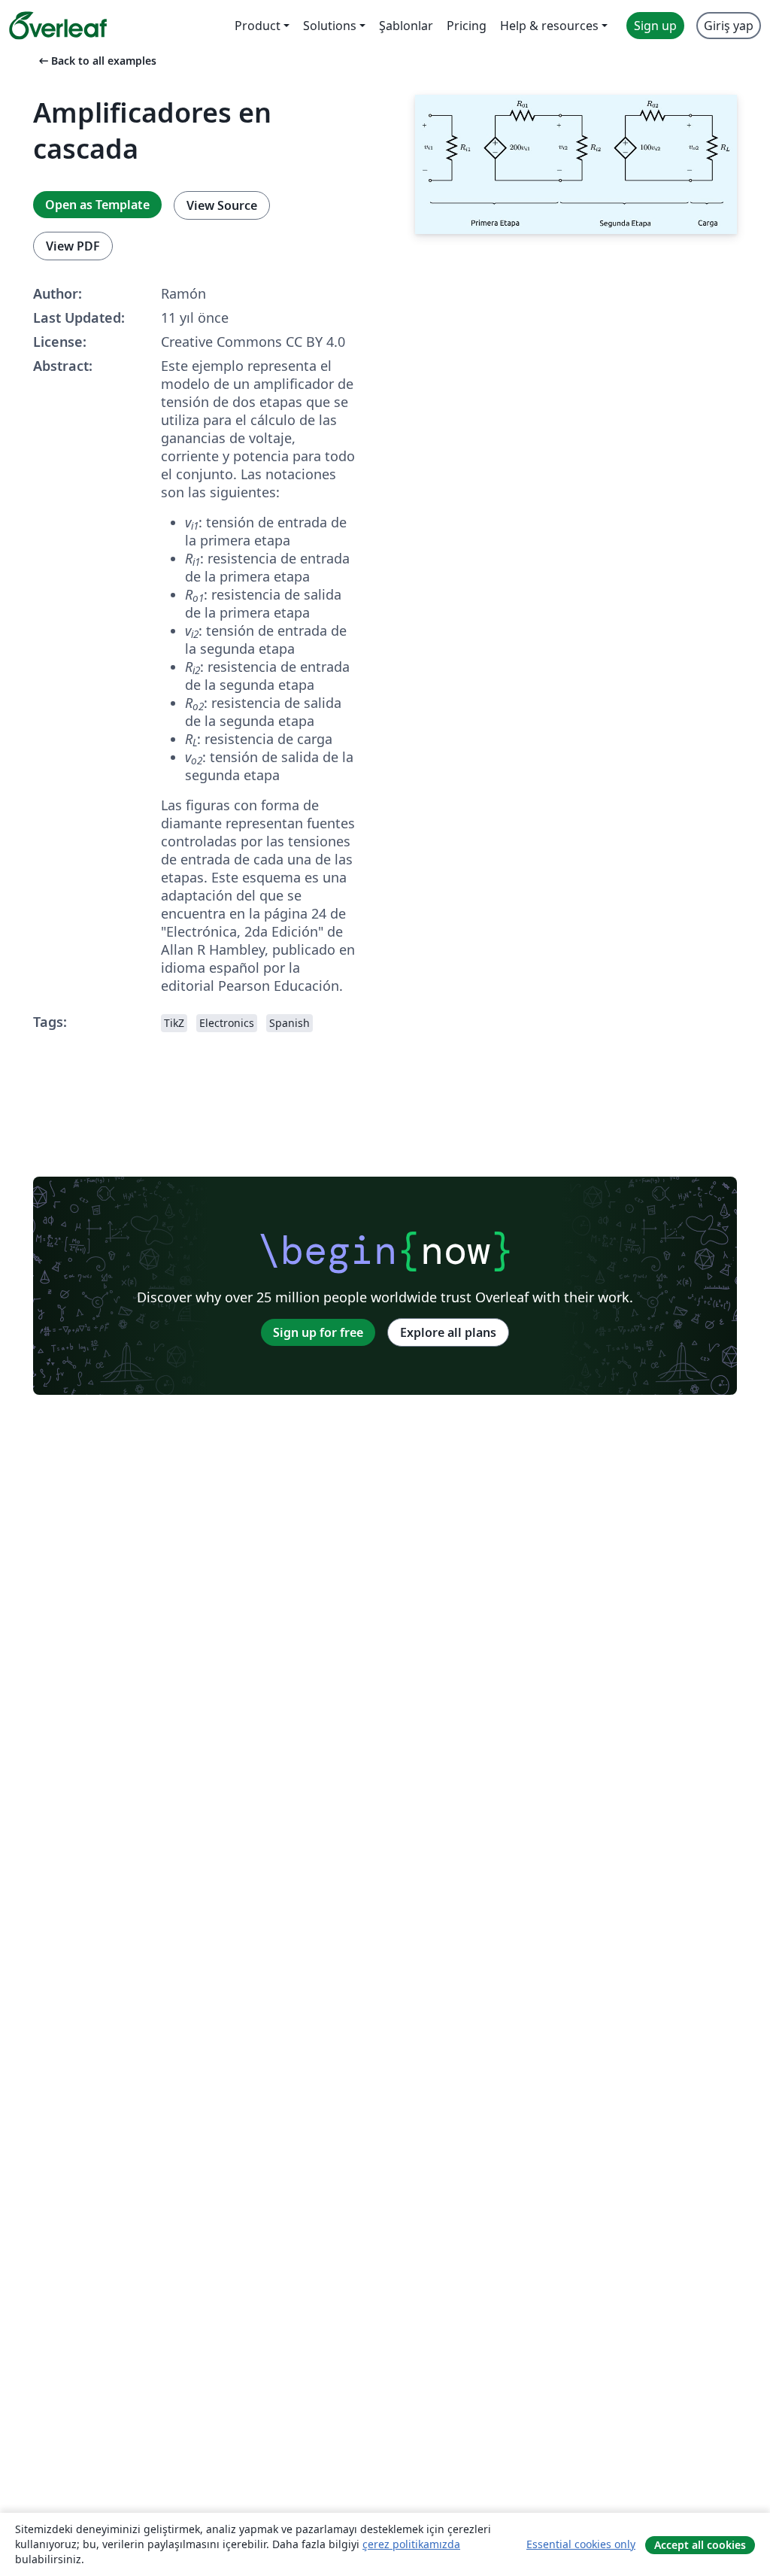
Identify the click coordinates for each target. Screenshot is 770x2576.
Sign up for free (318, 1332)
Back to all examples (96, 61)
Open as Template (97, 205)
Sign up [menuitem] (655, 26)
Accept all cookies (700, 2545)
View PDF (73, 246)
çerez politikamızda (411, 2544)
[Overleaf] (58, 26)
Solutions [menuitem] (330, 26)
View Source (222, 205)
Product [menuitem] (258, 26)
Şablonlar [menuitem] (406, 26)
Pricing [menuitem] (467, 26)
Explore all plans (448, 1332)
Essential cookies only (581, 2544)
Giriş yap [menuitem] (729, 26)
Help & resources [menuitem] (549, 26)
